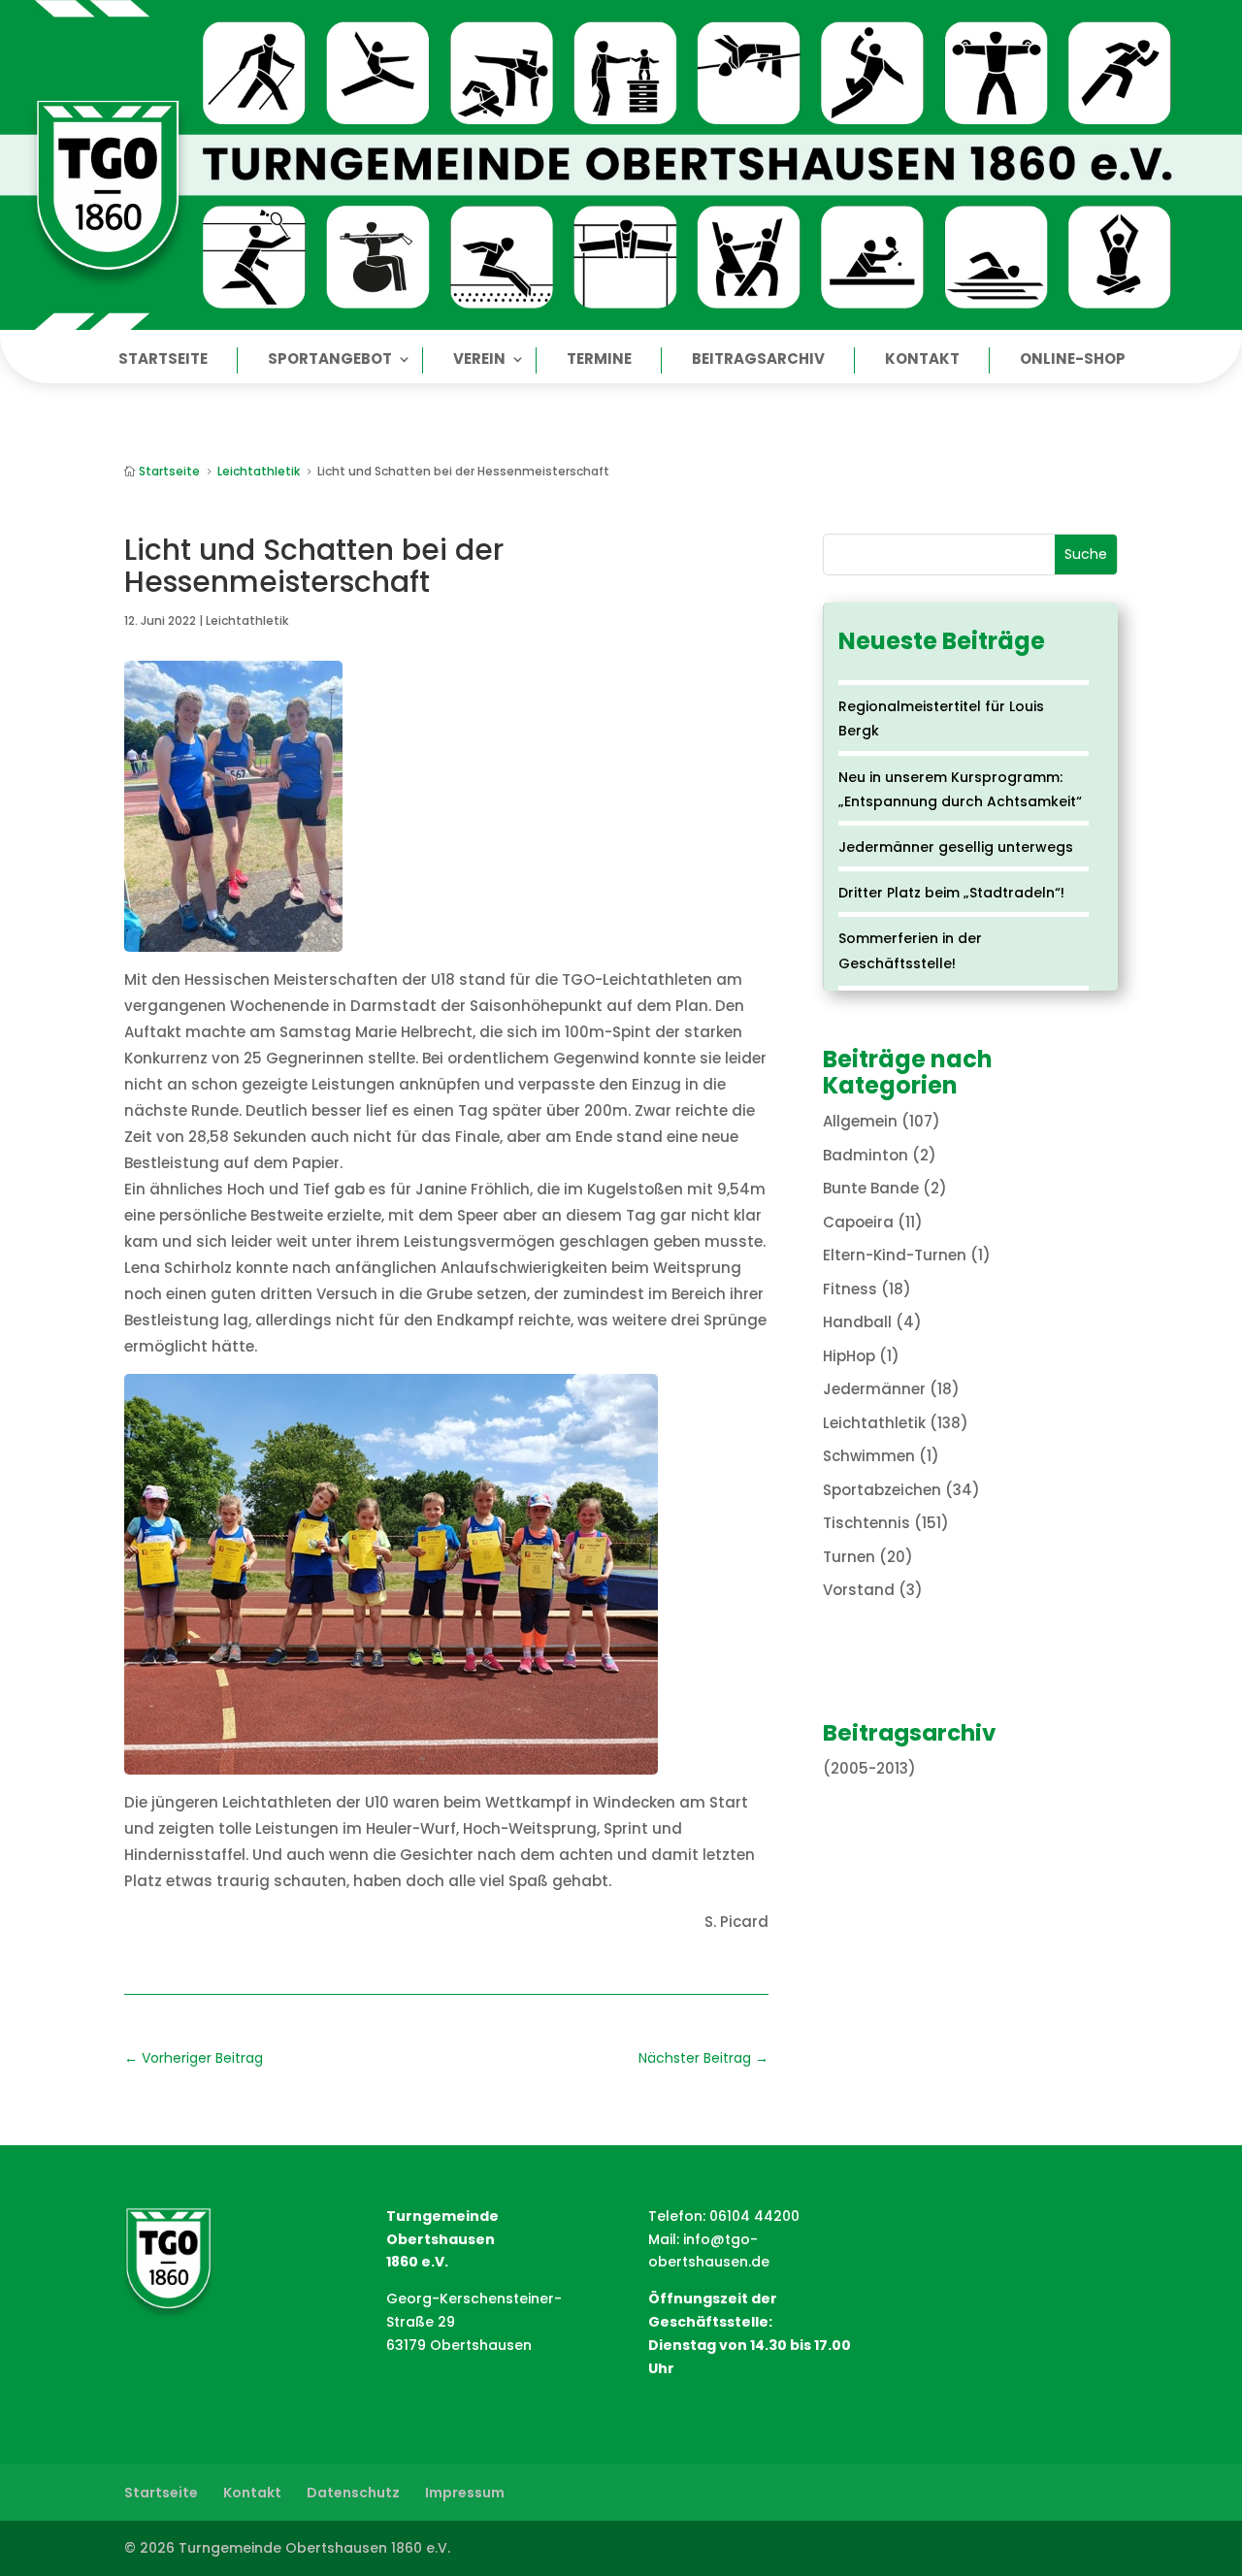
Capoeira (858, 1222)
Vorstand (859, 1590)
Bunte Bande (871, 1188)
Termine (599, 360)
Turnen (849, 1557)
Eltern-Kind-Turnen (895, 1255)
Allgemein (860, 1121)
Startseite (163, 360)
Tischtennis (866, 1523)
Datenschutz (353, 2493)
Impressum (465, 2493)
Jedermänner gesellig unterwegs (956, 847)
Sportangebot (330, 360)
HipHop (849, 1356)
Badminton (866, 1155)
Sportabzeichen (882, 1490)
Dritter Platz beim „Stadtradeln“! (951, 893)
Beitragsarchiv (758, 360)
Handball (857, 1322)
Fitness (850, 1289)
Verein (479, 360)
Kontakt (922, 360)
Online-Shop (1073, 360)
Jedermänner (874, 1389)
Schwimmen (869, 1456)
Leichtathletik (247, 620)
